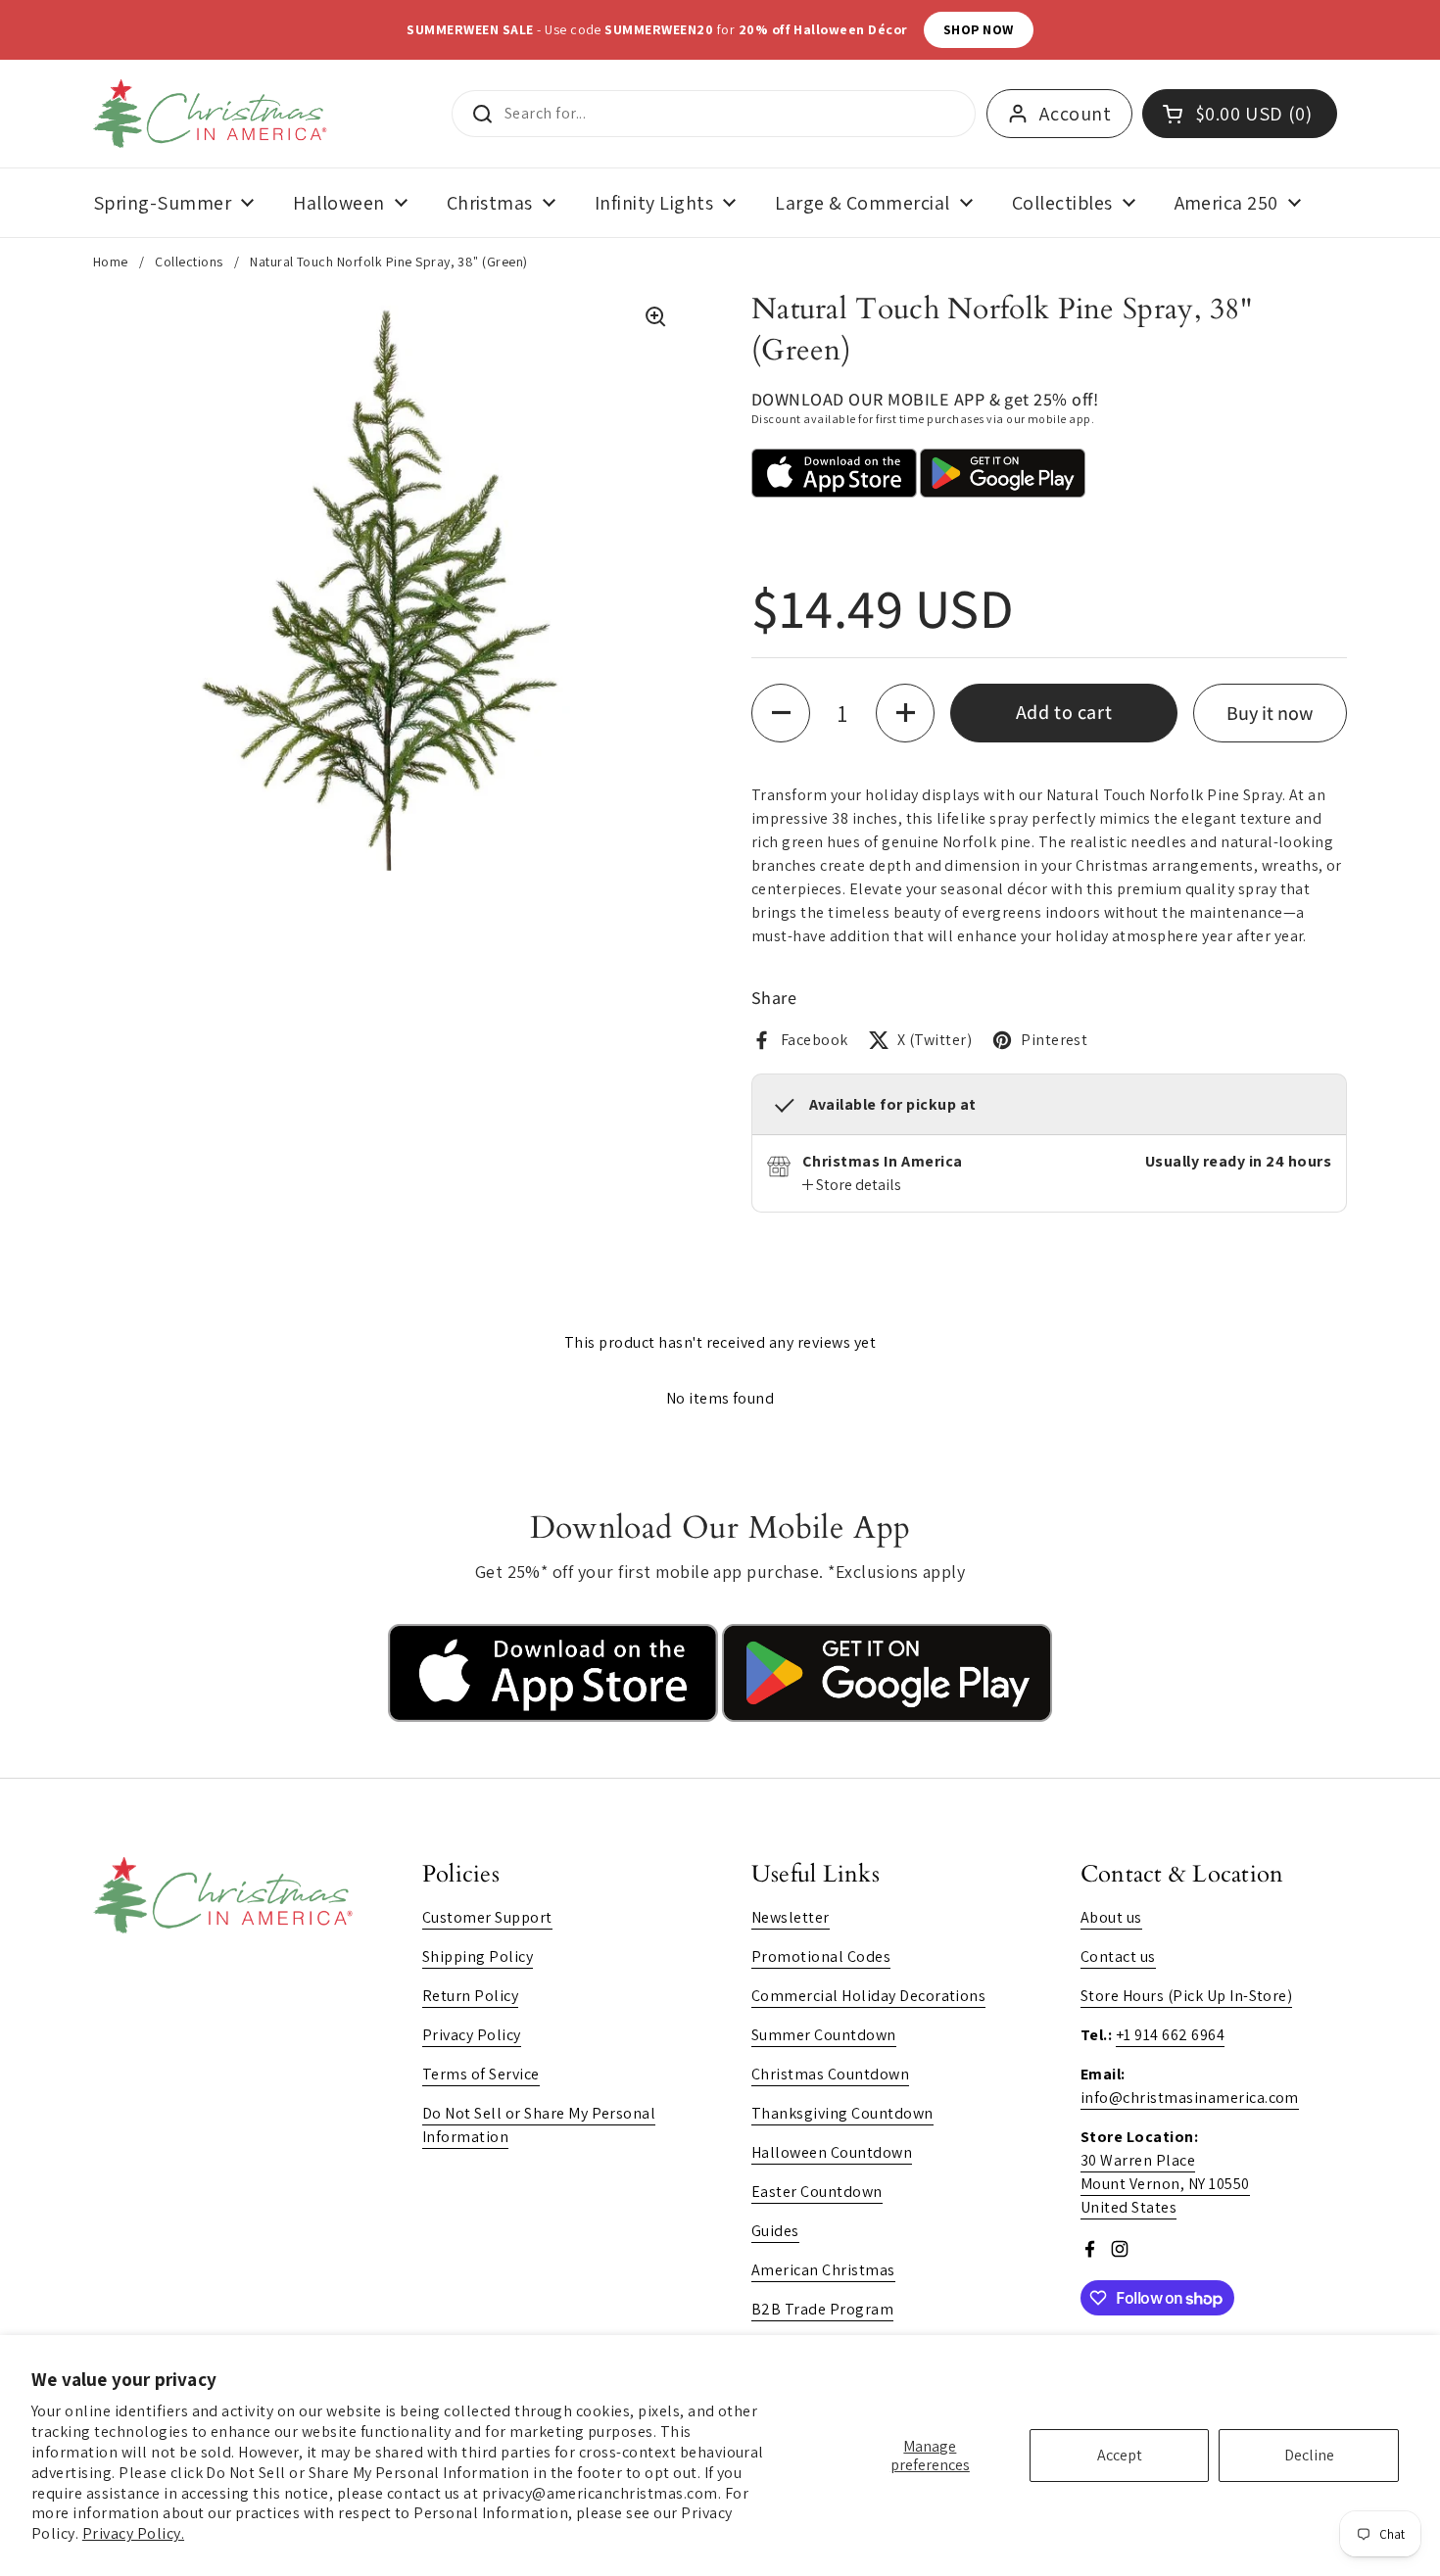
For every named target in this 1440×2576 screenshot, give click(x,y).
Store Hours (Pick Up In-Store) (1186, 1996)
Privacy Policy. (133, 2533)
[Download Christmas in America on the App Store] (555, 1717)
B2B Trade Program (822, 2309)
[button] (781, 713)
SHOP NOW (935, 29)
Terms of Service (481, 2074)
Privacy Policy (472, 2035)
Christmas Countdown (830, 2074)
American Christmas (823, 2270)
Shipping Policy (478, 1956)
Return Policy (470, 1996)
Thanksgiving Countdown (842, 2113)
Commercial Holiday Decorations (868, 1996)
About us (1111, 1917)
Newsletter (791, 1917)
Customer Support (487, 1917)
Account (1075, 114)
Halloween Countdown (832, 2152)
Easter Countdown (817, 2192)
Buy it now (1270, 713)
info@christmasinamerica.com (1190, 2098)
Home (111, 262)
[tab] (852, 1185)
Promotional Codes (821, 1956)
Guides (775, 2231)
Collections (189, 262)
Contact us (1118, 1956)
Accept (1120, 2455)
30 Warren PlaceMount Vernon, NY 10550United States (1165, 2184)
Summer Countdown (824, 2035)
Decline (1309, 2455)
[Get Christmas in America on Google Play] (887, 1717)
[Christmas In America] (213, 114)
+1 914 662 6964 (1170, 2035)
